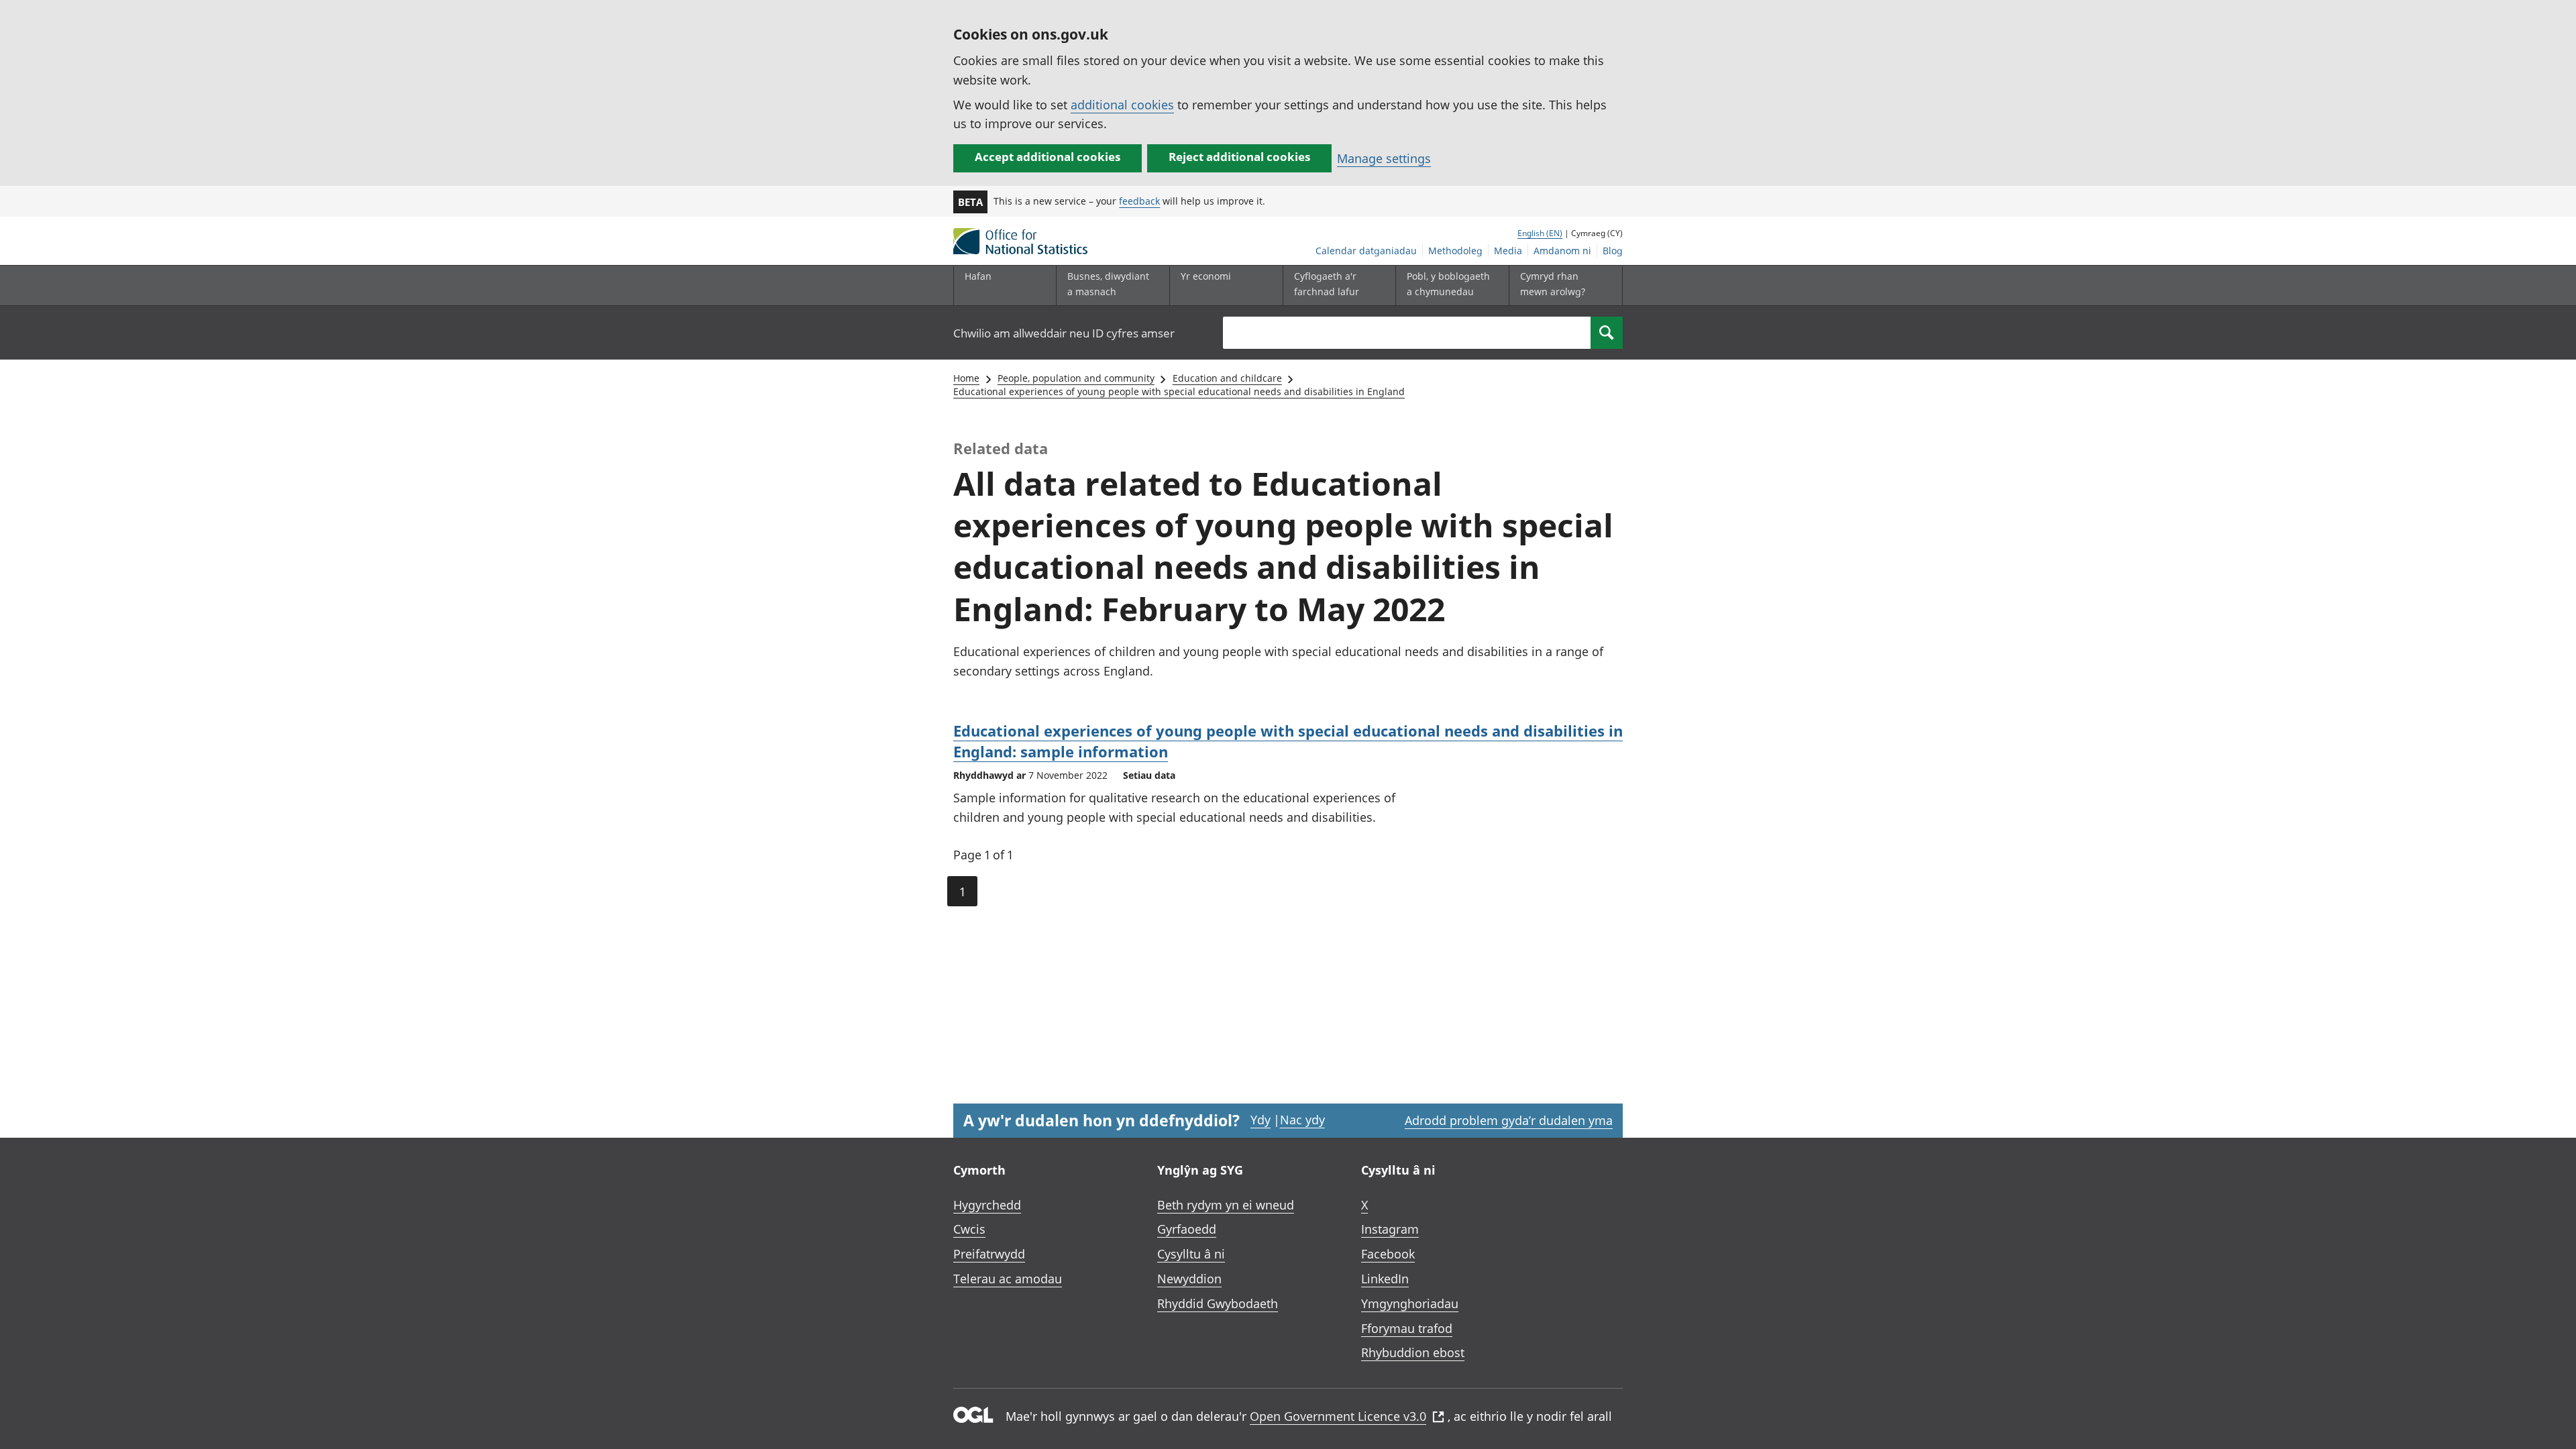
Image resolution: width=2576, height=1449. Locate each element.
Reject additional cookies (1239, 157)
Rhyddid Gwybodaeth (1218, 1303)
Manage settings (1384, 158)
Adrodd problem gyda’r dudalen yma (1509, 1120)
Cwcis (969, 1229)
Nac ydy (1302, 1120)
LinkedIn (1385, 1279)
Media (1508, 251)
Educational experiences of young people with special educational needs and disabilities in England (1179, 391)
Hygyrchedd (987, 1205)
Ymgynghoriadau (1410, 1303)
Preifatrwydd (989, 1254)
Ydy (1260, 1120)
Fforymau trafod (1407, 1328)
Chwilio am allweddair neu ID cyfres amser (1064, 333)
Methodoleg (1455, 251)
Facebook (1388, 1254)
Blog (1613, 251)
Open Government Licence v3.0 (1338, 1416)
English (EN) (1540, 233)
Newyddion (1189, 1279)
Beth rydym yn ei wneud (1226, 1205)
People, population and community (1076, 378)
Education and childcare (1227, 378)
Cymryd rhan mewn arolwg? (1553, 283)
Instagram (1390, 1229)
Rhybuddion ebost (1413, 1352)
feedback (1139, 201)
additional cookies (1122, 105)
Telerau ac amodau (1008, 1279)
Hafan (978, 276)
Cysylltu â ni (1191, 1254)
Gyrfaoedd (1187, 1229)
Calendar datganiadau (1366, 251)
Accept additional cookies (1048, 157)
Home (966, 378)
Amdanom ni (1562, 251)
